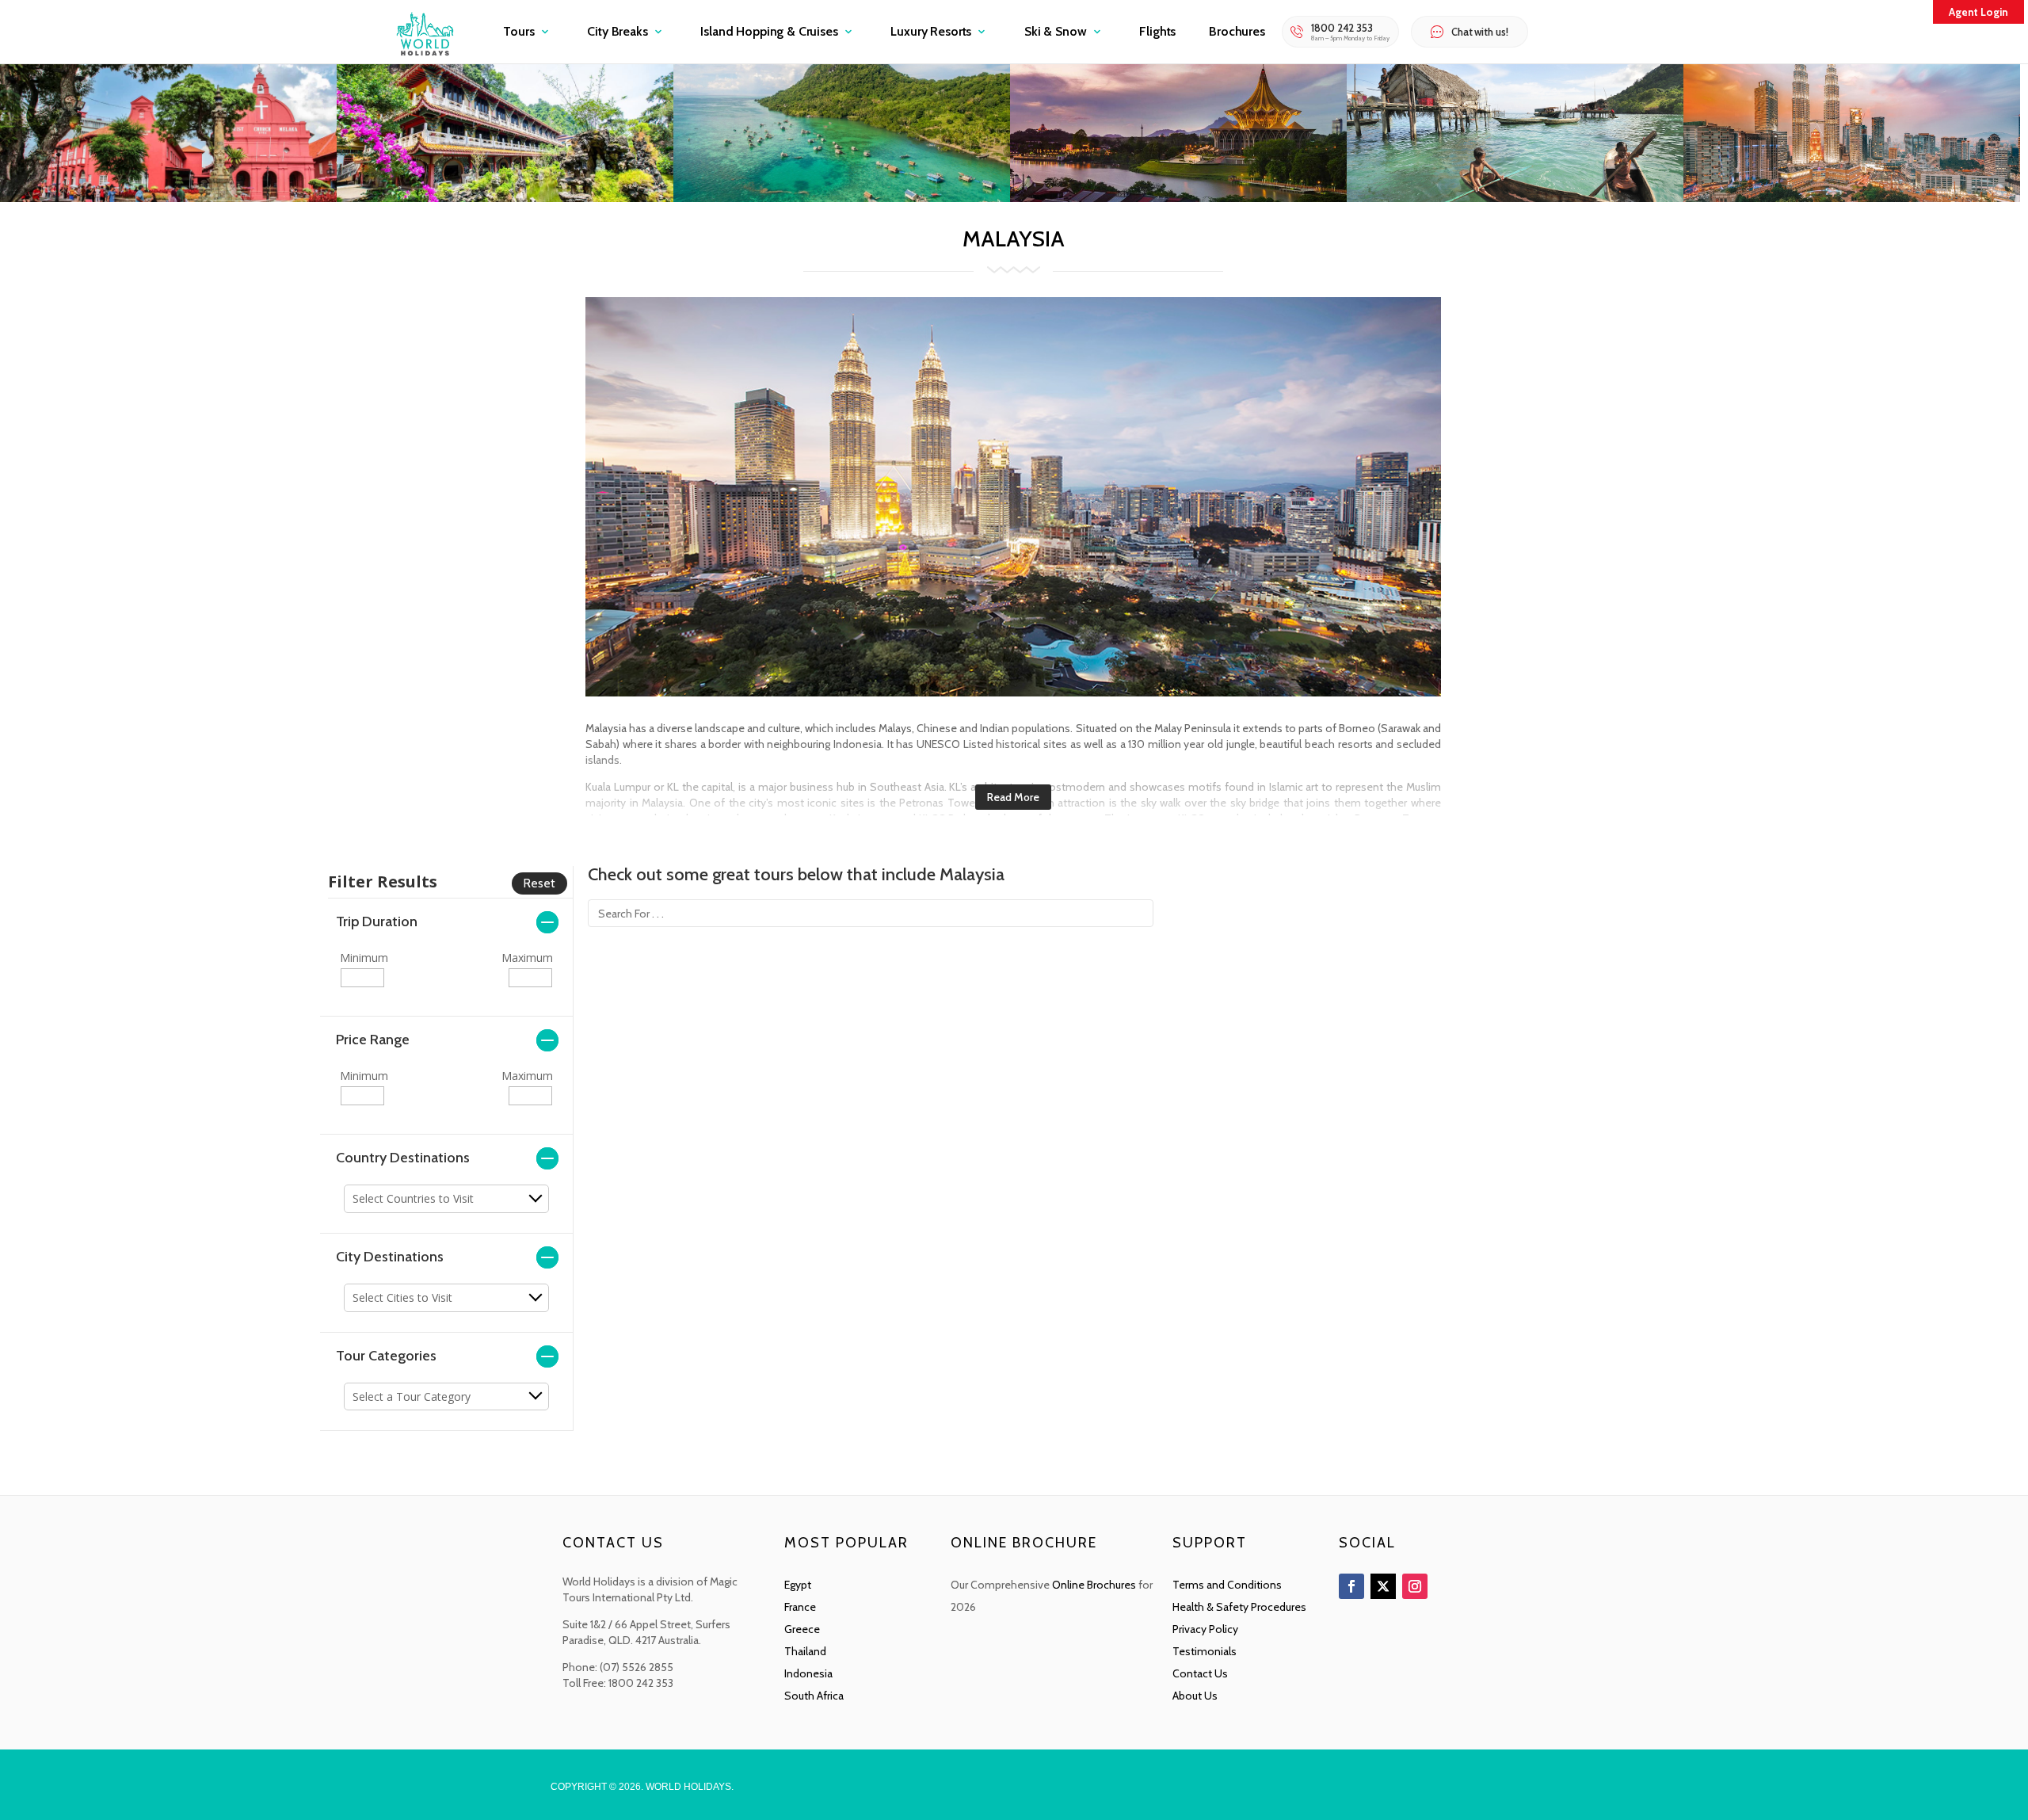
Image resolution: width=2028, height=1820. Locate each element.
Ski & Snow (1055, 31)
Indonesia (808, 1673)
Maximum (527, 958)
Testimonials (1205, 1651)
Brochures (1237, 31)
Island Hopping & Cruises (769, 31)
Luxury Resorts (931, 31)
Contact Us (1200, 1673)
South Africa (814, 1696)
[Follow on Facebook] (1351, 1586)
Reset (539, 883)
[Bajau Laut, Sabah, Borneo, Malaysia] (1515, 198)
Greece (802, 1629)
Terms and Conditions (1227, 1585)
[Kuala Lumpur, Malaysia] (1852, 198)
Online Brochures (1094, 1585)
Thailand (805, 1651)
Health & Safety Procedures (1239, 1607)
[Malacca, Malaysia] (168, 198)
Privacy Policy (1205, 1629)
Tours (518, 31)
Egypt (798, 1585)
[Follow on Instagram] (1415, 1586)
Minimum (364, 958)
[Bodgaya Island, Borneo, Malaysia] (842, 198)
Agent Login (1978, 12)
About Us (1195, 1696)
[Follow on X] (1383, 1586)
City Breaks (617, 31)
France (800, 1607)
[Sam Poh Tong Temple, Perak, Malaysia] (505, 198)
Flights (1157, 31)
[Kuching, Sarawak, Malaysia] (1178, 198)
